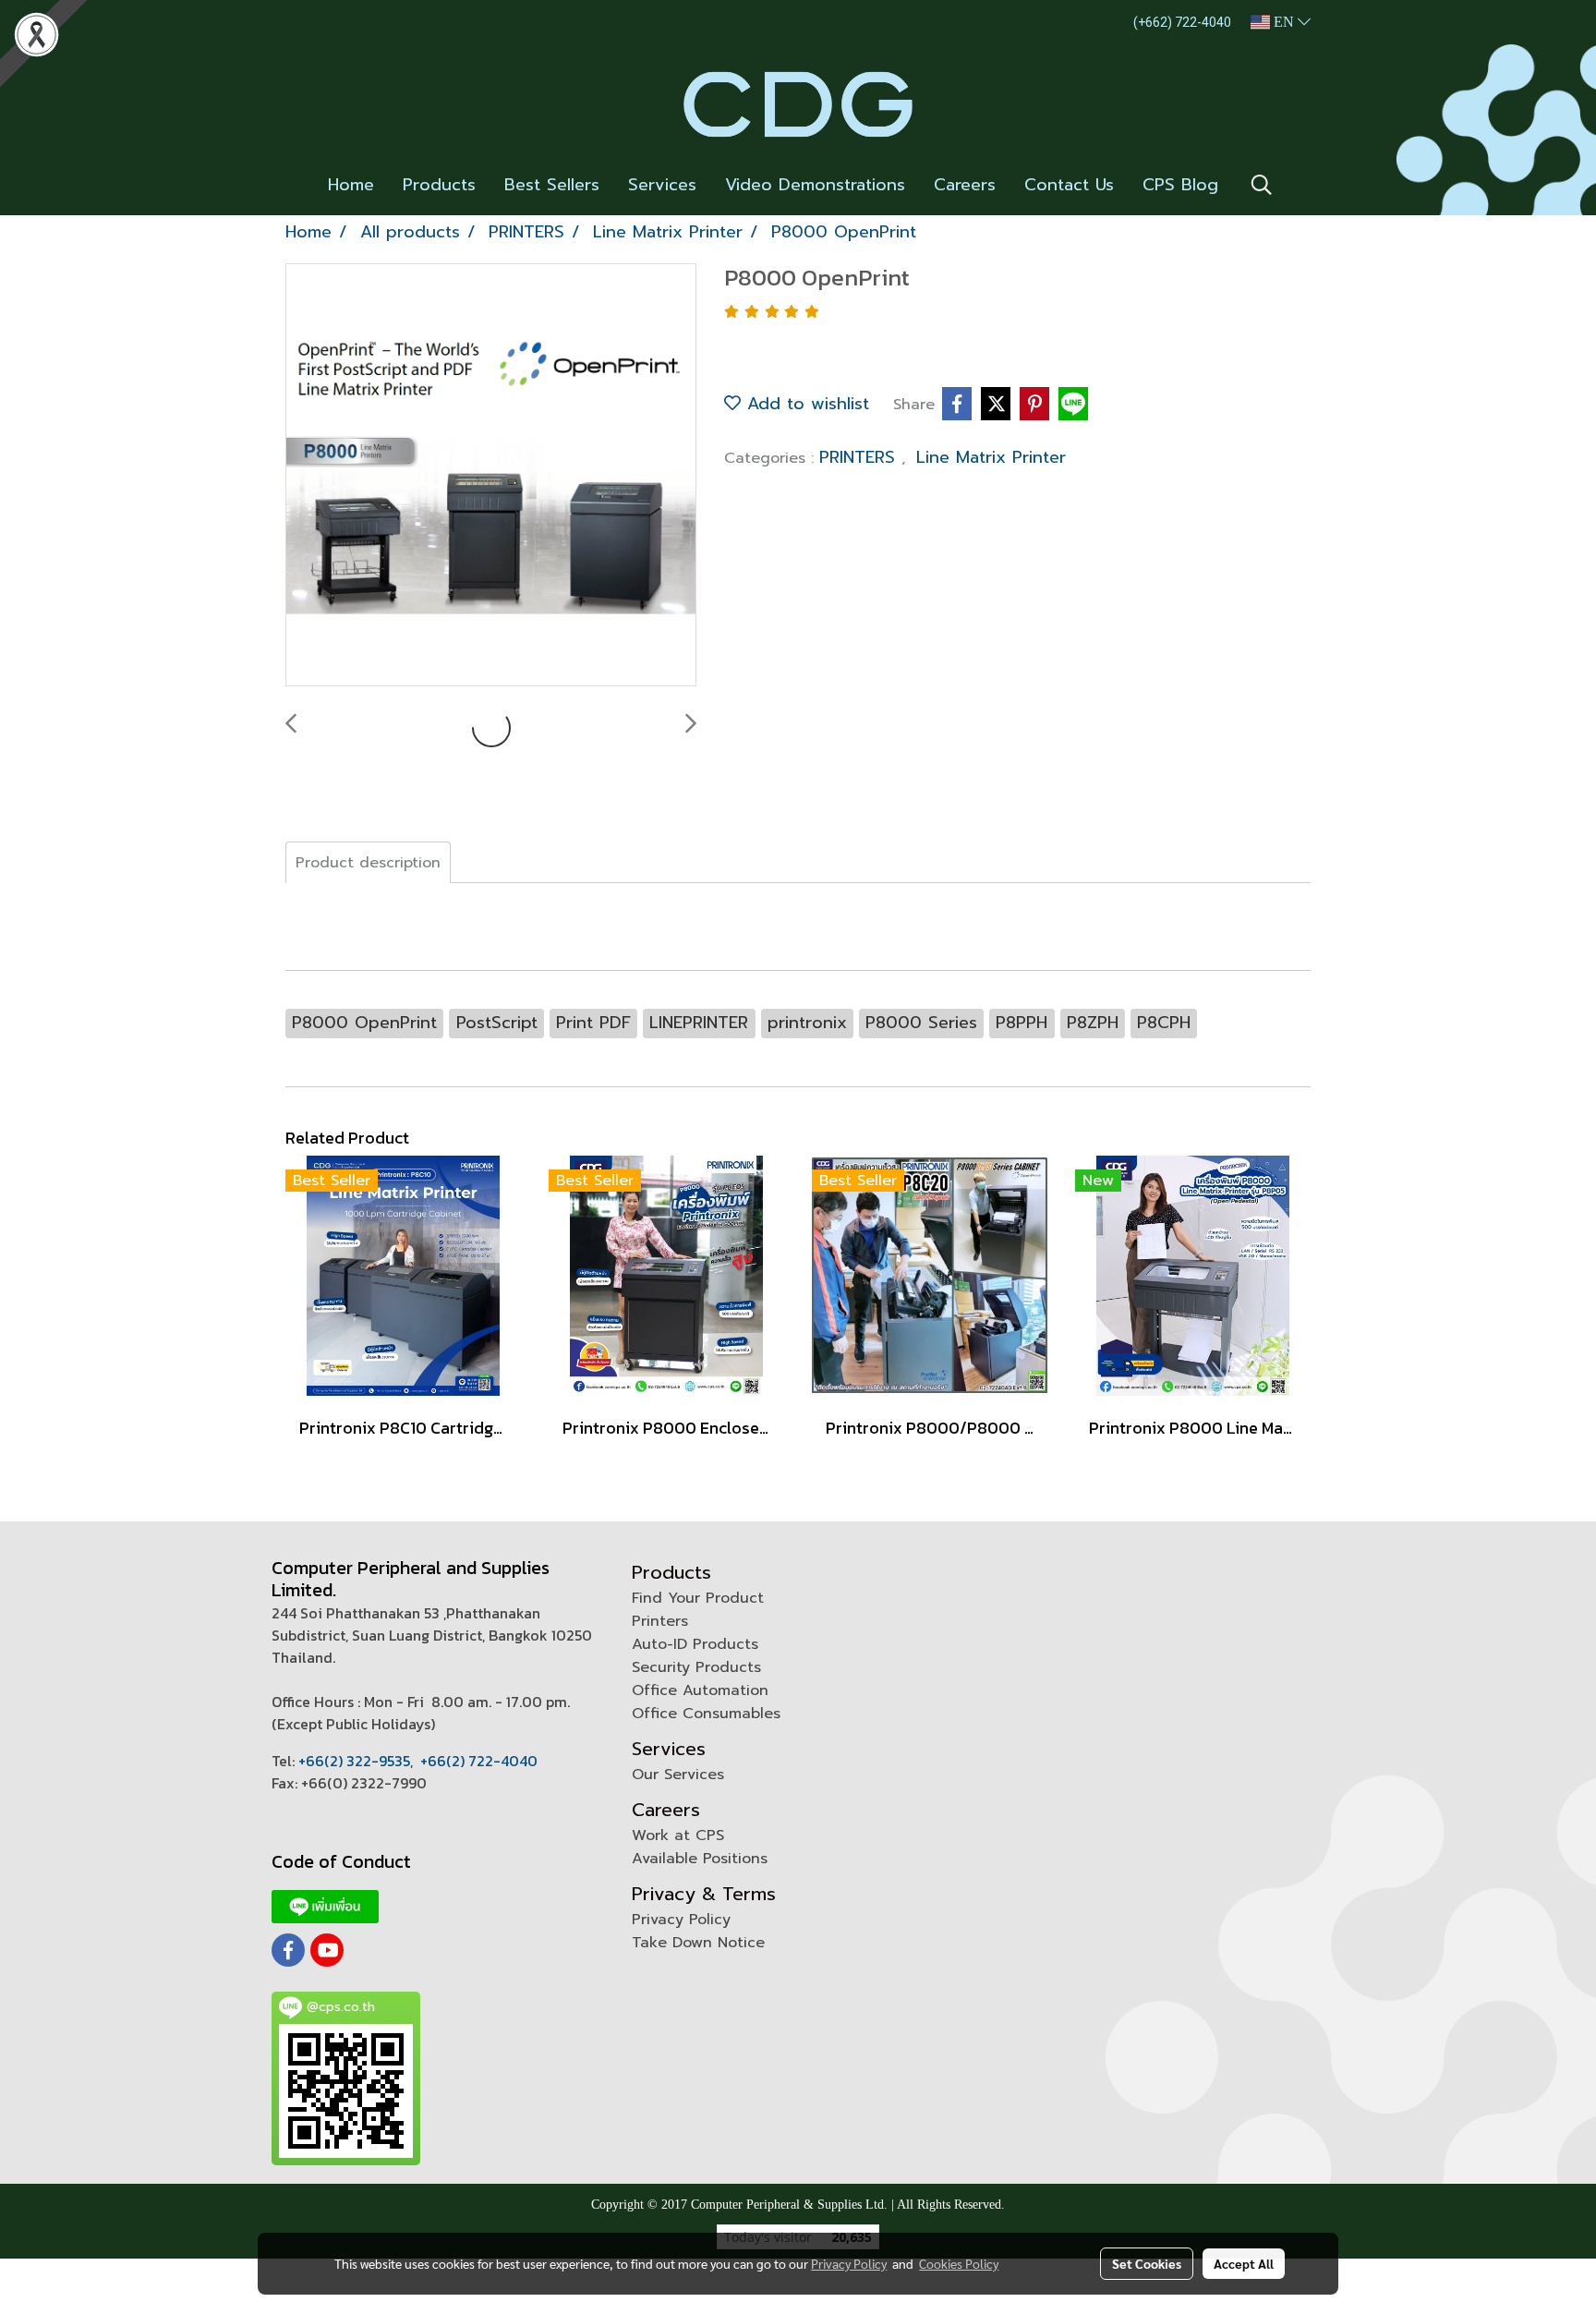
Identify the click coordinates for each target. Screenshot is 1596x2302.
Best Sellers (552, 185)
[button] (1262, 185)
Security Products (696, 1667)
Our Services (678, 1775)
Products (439, 185)
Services (662, 185)
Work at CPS (678, 1836)
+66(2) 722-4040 (479, 1761)
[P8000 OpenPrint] (491, 476)
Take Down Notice (698, 1943)
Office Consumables (706, 1714)
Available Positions (700, 1859)
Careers (965, 185)
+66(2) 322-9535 (354, 1761)
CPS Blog (1180, 185)
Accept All (1244, 2263)
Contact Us (1069, 185)
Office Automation (700, 1690)
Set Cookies (1147, 2263)
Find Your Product (698, 1598)
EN (1284, 22)
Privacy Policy (681, 1920)
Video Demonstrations (815, 185)
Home (351, 185)
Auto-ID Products (695, 1644)
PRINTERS (860, 457)
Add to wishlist (805, 404)
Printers (660, 1621)
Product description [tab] (368, 863)
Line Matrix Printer (991, 457)
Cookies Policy (959, 2263)
